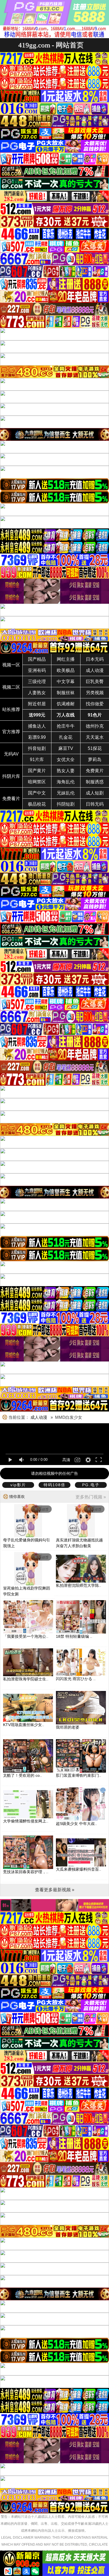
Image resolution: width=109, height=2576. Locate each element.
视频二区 (11, 687)
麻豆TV (66, 748)
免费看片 (11, 799)
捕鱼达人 (37, 726)
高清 (66, 1460)
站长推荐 (11, 709)
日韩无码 (95, 804)
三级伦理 (37, 682)
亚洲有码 (37, 670)
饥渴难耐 (66, 704)
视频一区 (11, 665)
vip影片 (18, 1485)
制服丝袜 (66, 693)
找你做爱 (95, 704)
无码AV (11, 754)
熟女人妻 (66, 771)
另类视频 (95, 693)
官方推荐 (11, 732)
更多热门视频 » (91, 1497)
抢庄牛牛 (66, 726)
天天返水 (95, 737)
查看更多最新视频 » (55, 1890)
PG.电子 (91, 1485)
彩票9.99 (37, 737)
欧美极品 (66, 670)
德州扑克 (95, 726)
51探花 (95, 748)
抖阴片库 (11, 776)
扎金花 (66, 737)
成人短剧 (95, 793)
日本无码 (95, 659)
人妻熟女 (37, 693)
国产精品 (37, 659)
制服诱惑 (95, 782)
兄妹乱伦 (66, 793)
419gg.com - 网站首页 (51, 45)
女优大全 (66, 760)
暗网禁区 (37, 782)
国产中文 (37, 793)
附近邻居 (37, 704)
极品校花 (37, 804)
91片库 (37, 760)
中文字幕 (66, 682)
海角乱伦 (66, 782)
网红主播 (66, 659)
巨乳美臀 (95, 682)
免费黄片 (95, 771)
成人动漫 (95, 670)
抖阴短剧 (66, 804)
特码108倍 (54, 1485)
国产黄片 (37, 771)
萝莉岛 (95, 760)
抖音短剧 (37, 748)
